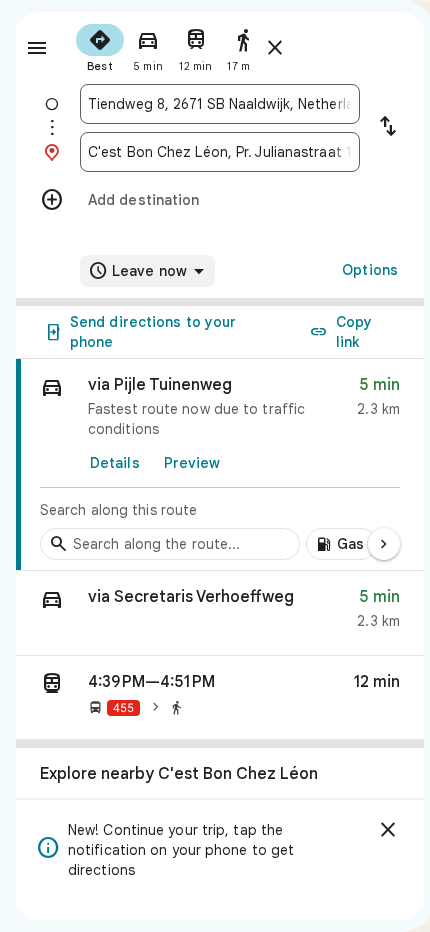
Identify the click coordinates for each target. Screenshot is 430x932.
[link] (220, 465)
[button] (220, 613)
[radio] (100, 46)
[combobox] (220, 104)
